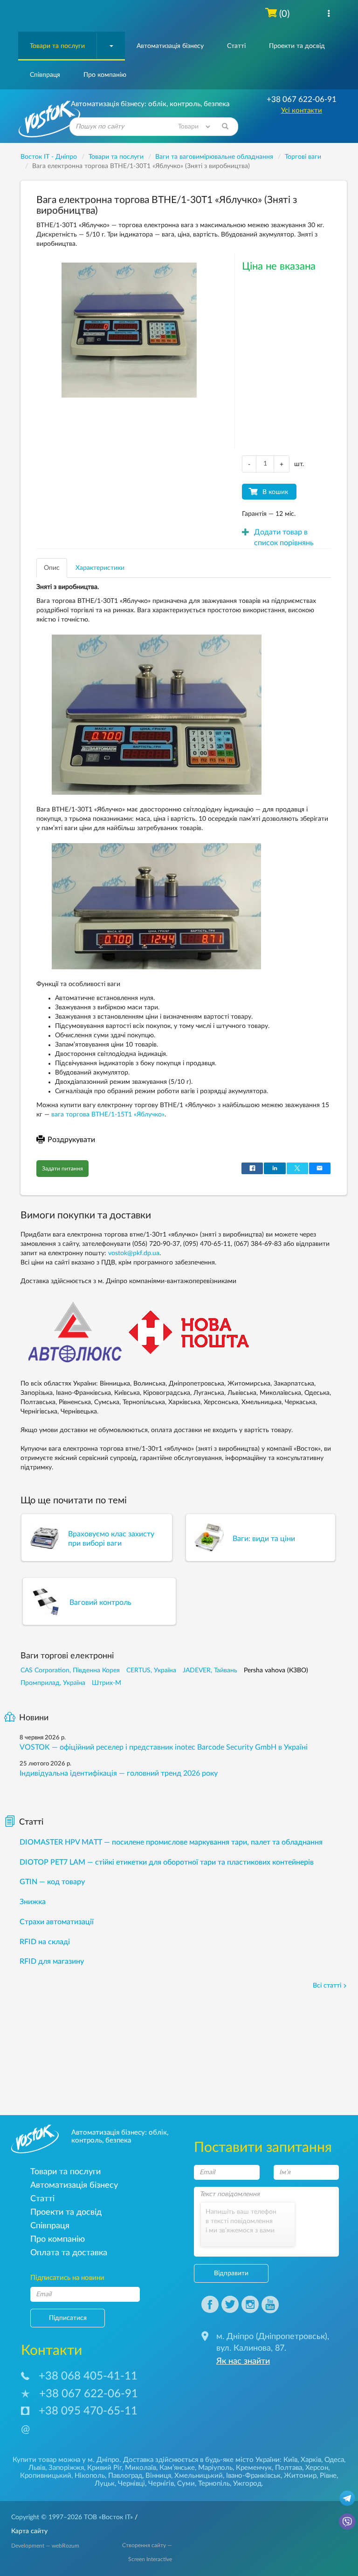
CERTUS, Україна (151, 1670)
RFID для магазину (52, 1961)
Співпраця (45, 75)
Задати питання (62, 1169)
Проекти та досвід (297, 46)
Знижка (33, 1902)
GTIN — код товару (52, 1882)
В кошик (275, 492)
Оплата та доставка (69, 2253)
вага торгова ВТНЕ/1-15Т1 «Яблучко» (108, 1115)
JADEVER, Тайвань (210, 1670)
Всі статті (327, 1986)
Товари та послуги (57, 46)
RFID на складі (45, 1942)
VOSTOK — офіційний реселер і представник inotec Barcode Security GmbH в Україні (164, 1747)
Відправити (231, 2273)
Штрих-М (107, 1683)
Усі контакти (302, 111)
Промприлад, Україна (53, 1683)
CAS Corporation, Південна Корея (70, 1670)
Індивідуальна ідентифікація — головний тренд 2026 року (119, 1773)
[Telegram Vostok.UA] (347, 2498)
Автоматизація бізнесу (170, 46)
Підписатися (68, 2318)
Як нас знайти (243, 2361)
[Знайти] (225, 127)
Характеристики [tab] (100, 568)
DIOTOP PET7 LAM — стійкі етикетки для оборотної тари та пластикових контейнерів (167, 1862)
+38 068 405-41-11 (88, 2376)
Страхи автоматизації (57, 1922)
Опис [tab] (52, 568)
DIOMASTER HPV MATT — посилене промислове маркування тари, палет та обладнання (171, 1842)
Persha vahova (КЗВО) (276, 1670)
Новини (34, 1718)
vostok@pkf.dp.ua (134, 1253)
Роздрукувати (71, 1140)
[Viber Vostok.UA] (347, 2521)
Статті (236, 46)
